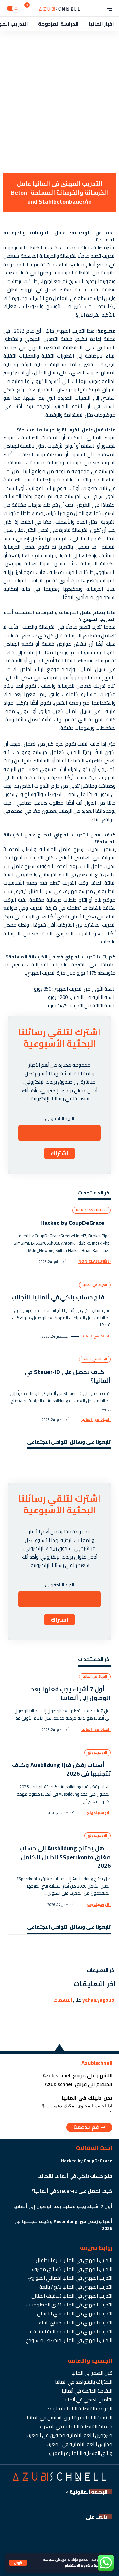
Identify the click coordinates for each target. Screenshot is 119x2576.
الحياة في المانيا (95, 1285)
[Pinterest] (68, 1463)
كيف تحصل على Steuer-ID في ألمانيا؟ (68, 1376)
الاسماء (63, 2000)
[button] (18, 2563)
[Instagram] (77, 1463)
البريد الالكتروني (59, 1118)
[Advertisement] (59, 107)
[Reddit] (20, 1463)
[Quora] (29, 1463)
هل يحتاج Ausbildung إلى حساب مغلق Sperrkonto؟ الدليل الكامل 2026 (65, 1857)
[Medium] (48, 1463)
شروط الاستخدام (78, 2565)
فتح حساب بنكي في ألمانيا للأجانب (58, 1297)
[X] (96, 1463)
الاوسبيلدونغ (98, 1752)
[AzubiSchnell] (59, 8)
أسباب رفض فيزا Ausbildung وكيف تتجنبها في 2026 (61, 1769)
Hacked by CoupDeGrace (72, 1223)
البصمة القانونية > (87, 2492)
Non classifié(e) (92, 1210)
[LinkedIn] (58, 1463)
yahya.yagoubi (99, 2000)
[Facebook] (106, 1463)
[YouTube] (87, 1463)
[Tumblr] (39, 1463)
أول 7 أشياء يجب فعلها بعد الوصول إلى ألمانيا (71, 1693)
